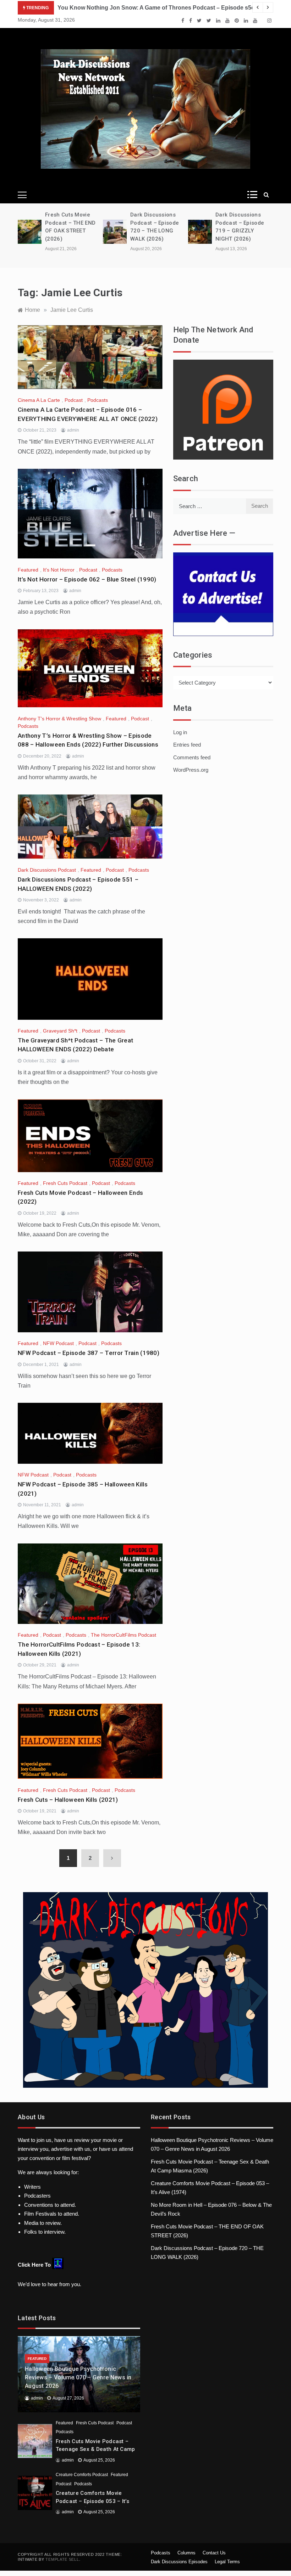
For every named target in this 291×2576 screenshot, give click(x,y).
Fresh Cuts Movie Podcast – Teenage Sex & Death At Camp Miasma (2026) (95, 2449)
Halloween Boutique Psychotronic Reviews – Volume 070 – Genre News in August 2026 (78, 2377)
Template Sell (62, 2559)
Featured (28, 570)
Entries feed (187, 745)
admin (73, 430)
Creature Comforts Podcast (82, 2475)
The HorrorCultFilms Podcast (123, 1635)
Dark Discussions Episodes (179, 2562)
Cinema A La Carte (39, 400)
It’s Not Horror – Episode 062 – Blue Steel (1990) (87, 579)
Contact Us (214, 2553)
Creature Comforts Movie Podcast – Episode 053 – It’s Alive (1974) (92, 2501)
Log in (180, 732)
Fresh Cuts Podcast (65, 1183)
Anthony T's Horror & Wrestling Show (59, 719)
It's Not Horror (59, 570)
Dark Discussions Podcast (47, 870)
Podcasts (98, 400)
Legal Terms (227, 2562)
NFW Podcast (58, 1343)
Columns (186, 2553)
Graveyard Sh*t (60, 1031)
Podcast (74, 400)
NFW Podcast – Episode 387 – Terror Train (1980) (89, 1353)
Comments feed (192, 757)
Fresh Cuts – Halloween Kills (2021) (68, 1800)
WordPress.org (191, 770)
